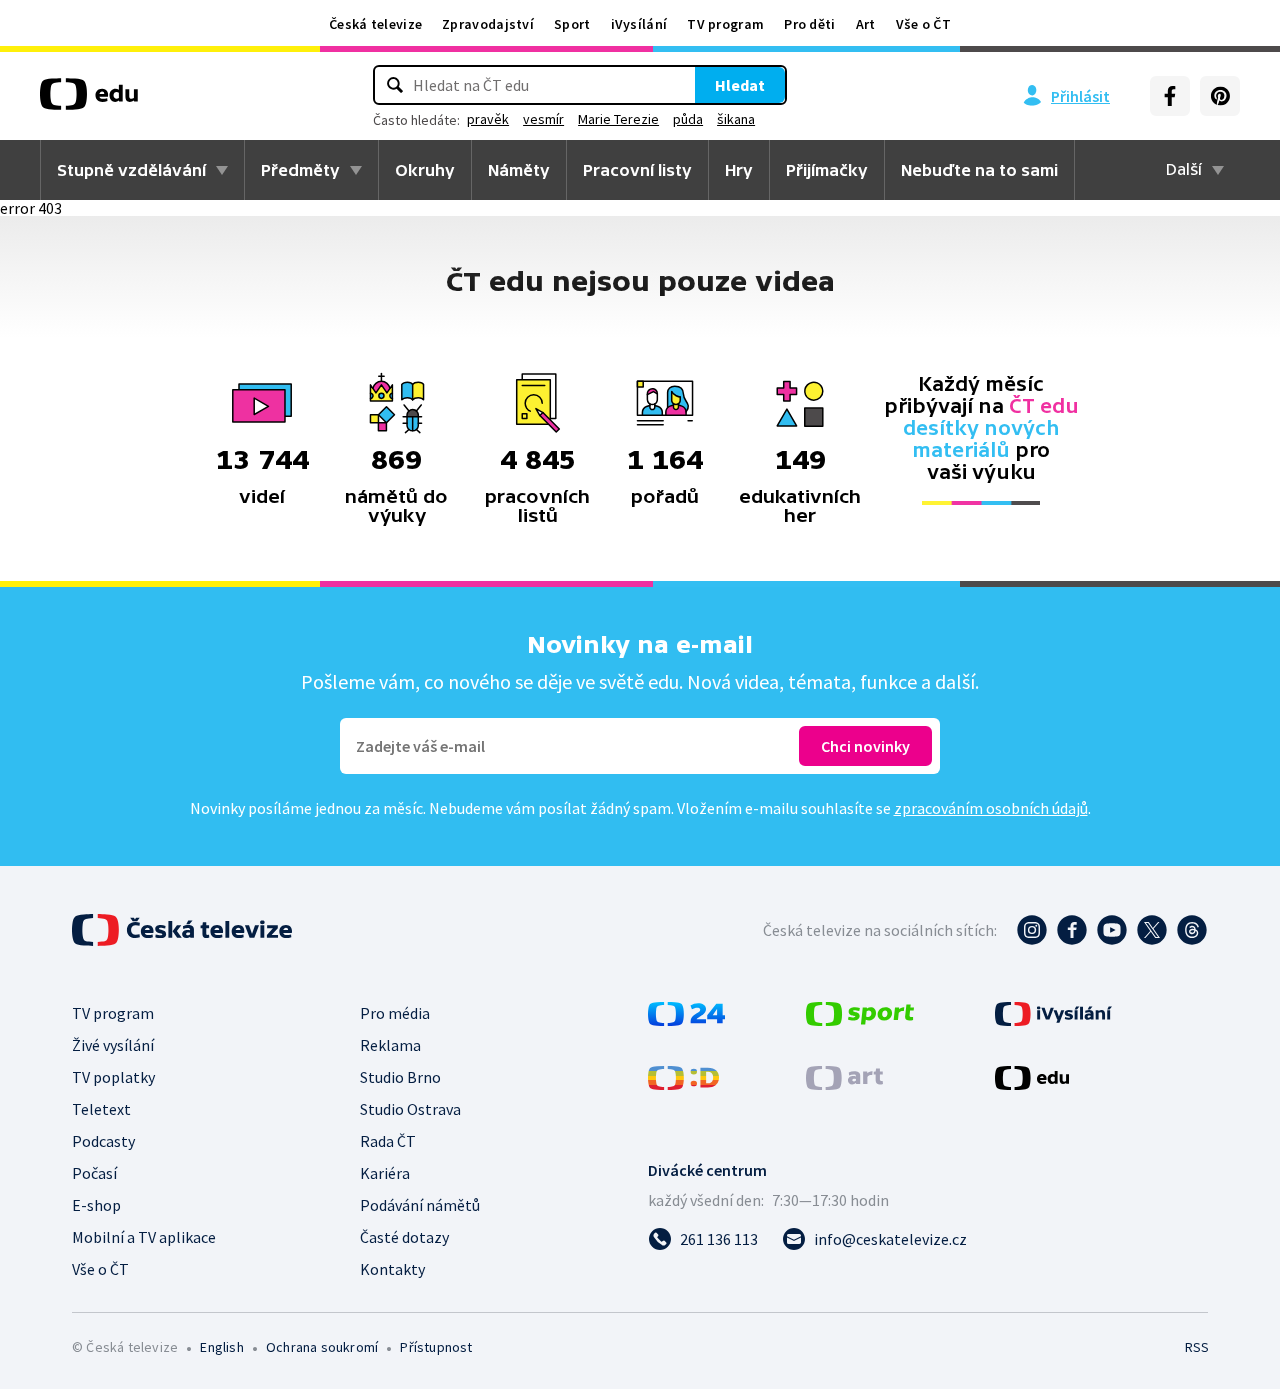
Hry (739, 170)
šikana (736, 119)
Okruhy (425, 170)
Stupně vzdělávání (131, 170)
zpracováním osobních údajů (991, 808)
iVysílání (639, 24)
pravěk (488, 119)
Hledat (740, 85)
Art (866, 24)
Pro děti (809, 24)
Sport (572, 24)
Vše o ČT (923, 24)
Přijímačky (827, 170)
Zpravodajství (488, 24)
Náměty (519, 170)
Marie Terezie (618, 119)
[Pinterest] (1220, 96)
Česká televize (375, 24)
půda (688, 119)
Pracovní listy (637, 170)
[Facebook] (1170, 96)
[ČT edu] (89, 101)
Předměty (300, 170)
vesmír (543, 119)
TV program (725, 24)
